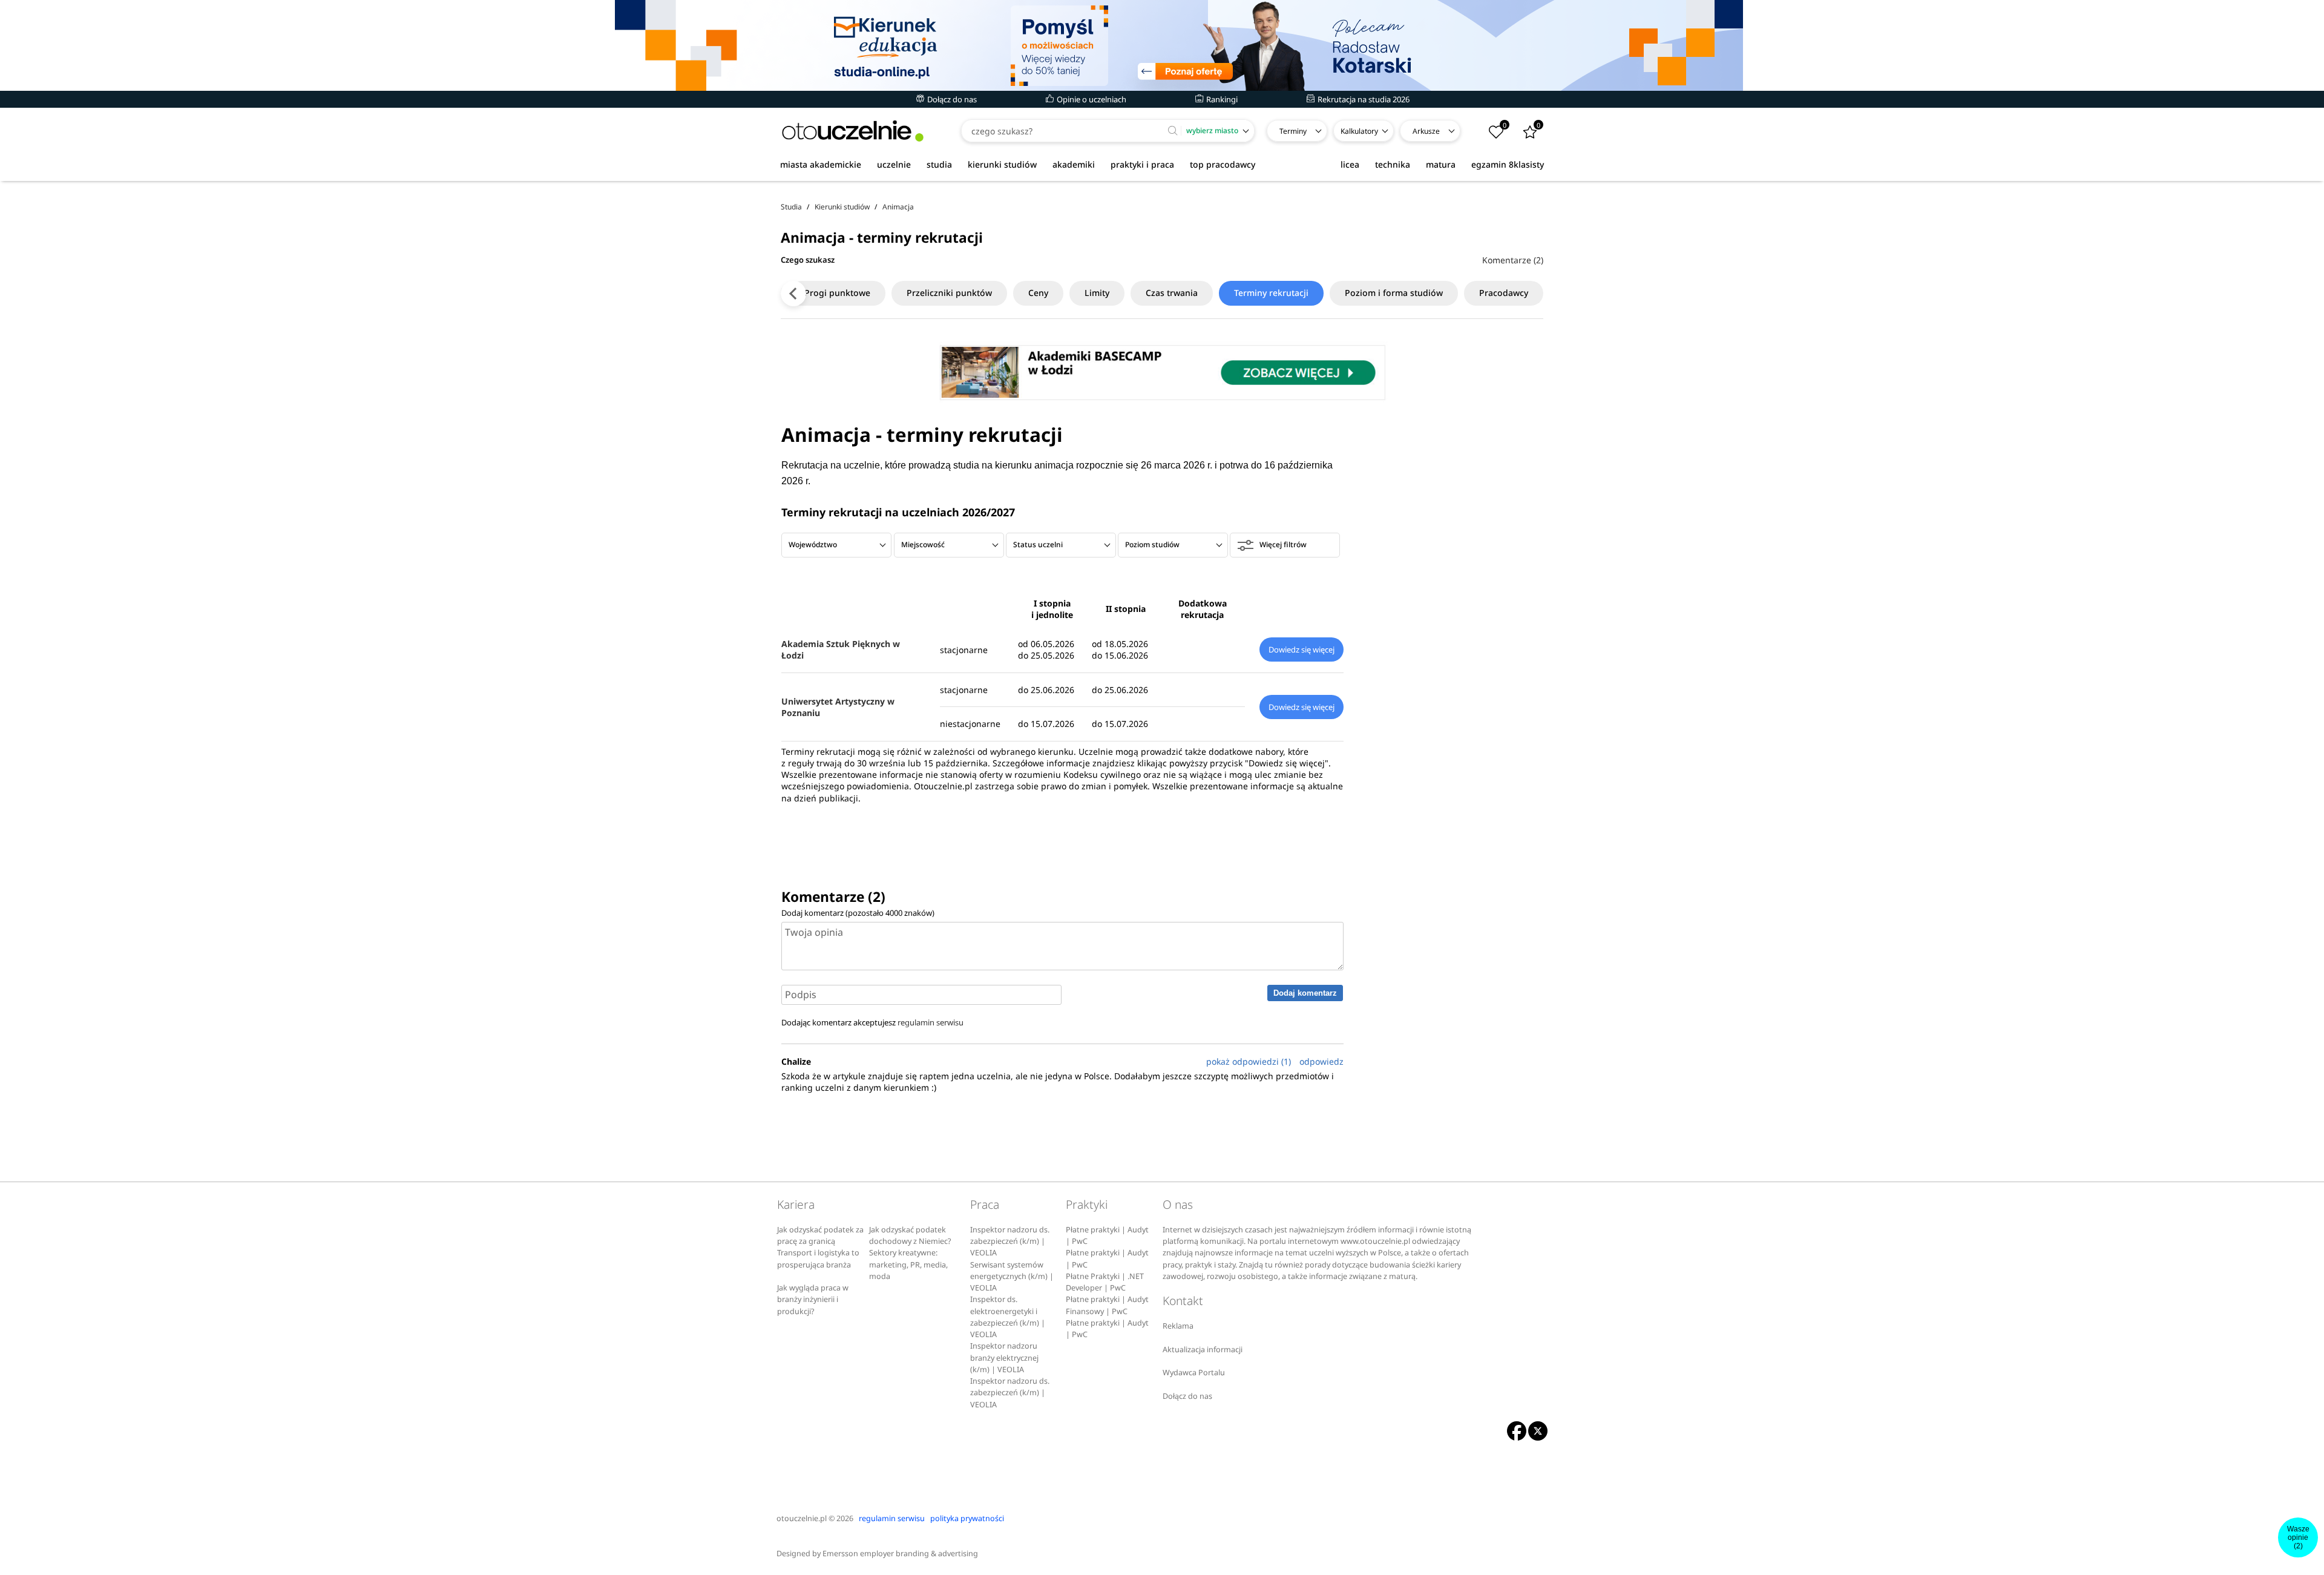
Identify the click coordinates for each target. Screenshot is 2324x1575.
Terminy (1293, 131)
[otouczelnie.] (853, 131)
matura (1441, 164)
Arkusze (1426, 131)
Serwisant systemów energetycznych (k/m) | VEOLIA (1012, 1277)
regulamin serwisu (931, 1022)
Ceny (1038, 293)
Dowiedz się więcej (1302, 649)
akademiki (1074, 164)
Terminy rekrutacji (1271, 293)
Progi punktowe (837, 293)
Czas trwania (1172, 293)
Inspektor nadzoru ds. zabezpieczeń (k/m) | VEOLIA (1010, 1241)
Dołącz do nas (951, 99)
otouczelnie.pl (802, 1518)
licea (1350, 164)
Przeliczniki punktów (949, 293)
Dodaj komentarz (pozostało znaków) (858, 913)
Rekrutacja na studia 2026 (1363, 99)
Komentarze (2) (1513, 260)
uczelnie (894, 164)
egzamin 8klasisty (1508, 164)
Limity (1097, 293)
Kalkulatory (1359, 131)
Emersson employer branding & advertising (900, 1554)
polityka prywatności (967, 1518)
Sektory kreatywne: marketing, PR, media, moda (908, 1264)
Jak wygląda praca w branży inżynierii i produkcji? (813, 1300)
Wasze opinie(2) (2298, 1537)
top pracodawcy (1223, 164)
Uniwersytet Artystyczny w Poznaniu (838, 707)
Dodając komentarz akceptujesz (872, 1022)
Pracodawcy (1504, 293)
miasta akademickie (821, 164)
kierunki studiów (1002, 164)
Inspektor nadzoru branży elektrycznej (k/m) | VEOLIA (1004, 1358)
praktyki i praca (1142, 164)
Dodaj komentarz (1305, 993)
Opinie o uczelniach (1091, 99)
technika (1393, 164)
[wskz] (1162, 45)
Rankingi (1221, 99)
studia (939, 164)
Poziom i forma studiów (1394, 293)
